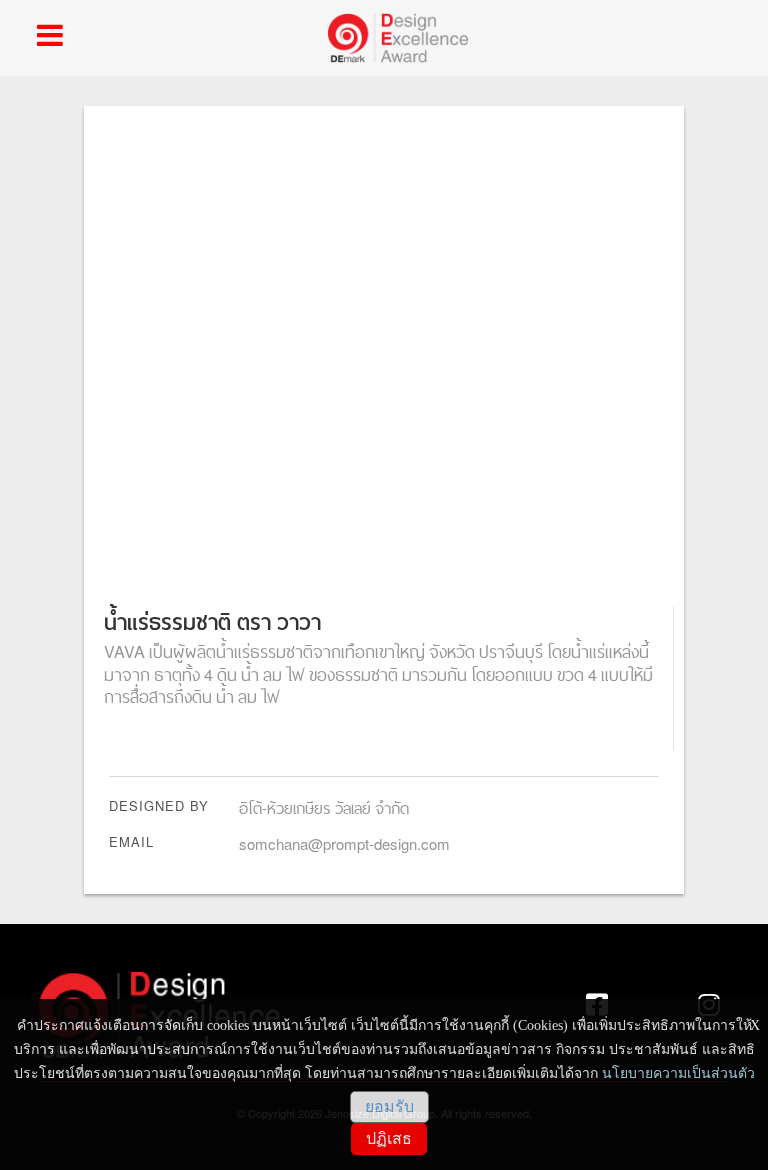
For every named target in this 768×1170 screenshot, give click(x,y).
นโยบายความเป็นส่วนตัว (678, 1073)
